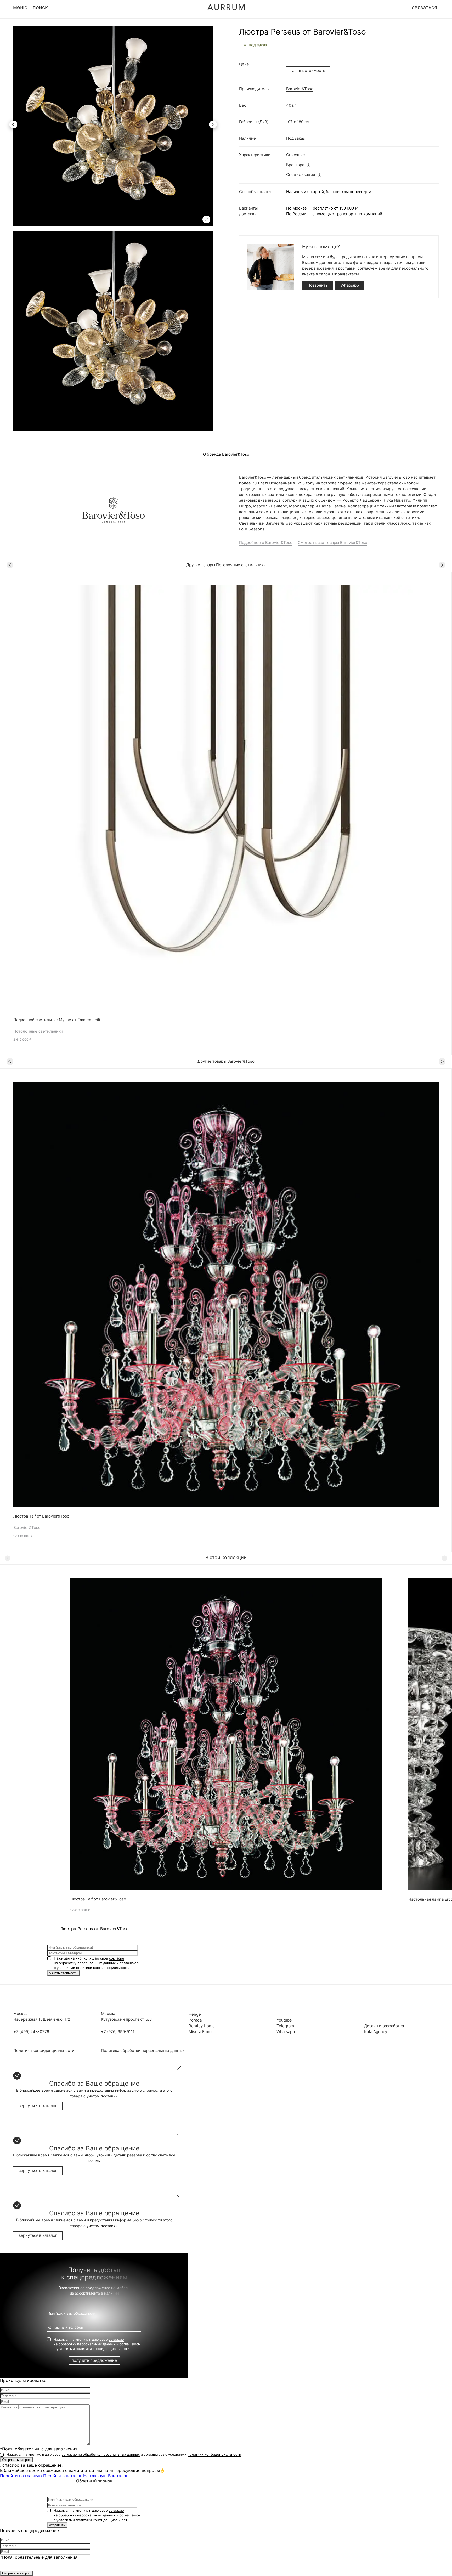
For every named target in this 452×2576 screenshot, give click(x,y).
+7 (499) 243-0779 (31, 2032)
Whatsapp (350, 285)
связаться (424, 7)
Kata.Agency (376, 2032)
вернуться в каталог (38, 2106)
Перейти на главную (21, 2476)
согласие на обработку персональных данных (101, 2454)
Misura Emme (201, 2032)
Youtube (284, 2020)
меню (20, 7)
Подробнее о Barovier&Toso (266, 543)
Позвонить (317, 285)
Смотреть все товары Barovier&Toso (332, 543)
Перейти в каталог (63, 2476)
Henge (195, 2014)
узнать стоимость (308, 70)
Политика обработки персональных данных (143, 2050)
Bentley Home (202, 2026)
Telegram (285, 2026)
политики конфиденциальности (103, 1968)
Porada (195, 2020)
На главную (95, 2476)
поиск (40, 7)
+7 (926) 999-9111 (118, 2032)
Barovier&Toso (300, 89)
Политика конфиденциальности (44, 2050)
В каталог (118, 2476)
